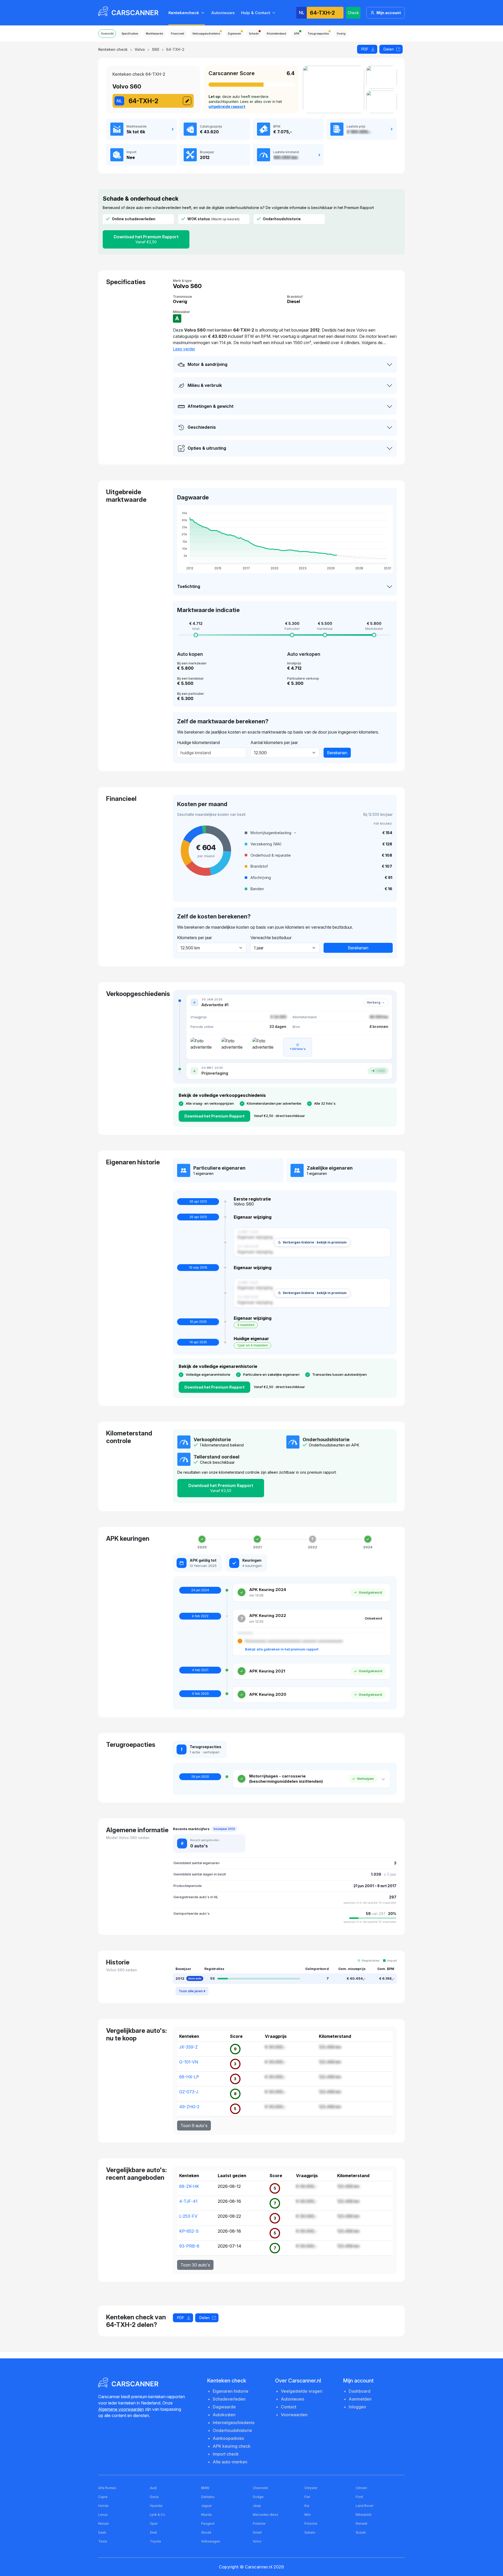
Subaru (310, 2532)
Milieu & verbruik (205, 385)
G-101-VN (189, 2062)
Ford (359, 2497)
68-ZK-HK (189, 2186)
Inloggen (357, 2407)
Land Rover (365, 2506)
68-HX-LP (189, 2077)
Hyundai (156, 2506)
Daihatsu (208, 2497)
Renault (362, 2523)
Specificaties (130, 34)
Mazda (206, 2515)
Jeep (257, 2506)
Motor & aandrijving (207, 364)
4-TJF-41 (188, 2201)
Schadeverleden (229, 2399)
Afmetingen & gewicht (211, 406)
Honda (103, 2506)
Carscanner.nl (259, 2567)
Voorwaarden (294, 2415)
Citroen (361, 2488)
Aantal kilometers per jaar (274, 742)
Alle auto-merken (230, 2462)
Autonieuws (223, 13)
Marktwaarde (154, 34)
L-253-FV (188, 2216)
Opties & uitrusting (207, 448)
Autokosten (224, 2415)
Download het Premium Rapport (146, 239)
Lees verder (184, 349)
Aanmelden (360, 2399)
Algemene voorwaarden (121, 2409)
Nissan (103, 2523)
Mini (308, 2515)
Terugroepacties (318, 34)
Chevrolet (260, 2488)
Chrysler (311, 2488)
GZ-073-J (189, 2092)
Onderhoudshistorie (232, 2430)
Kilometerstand (276, 34)
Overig (341, 34)
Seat (153, 2532)
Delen (389, 49)
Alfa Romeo (107, 2488)
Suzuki (361, 2532)
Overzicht (107, 34)
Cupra (103, 2497)
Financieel (177, 34)
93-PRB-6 (189, 2246)
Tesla (103, 2541)
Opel (154, 2523)
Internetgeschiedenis (234, 2423)
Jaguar (206, 2506)
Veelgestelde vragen (302, 2391)
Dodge (258, 2497)
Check (353, 13)
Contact (289, 2407)
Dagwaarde (224, 2407)
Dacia (154, 2497)
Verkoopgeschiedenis (206, 34)
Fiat (307, 2497)
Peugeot (208, 2523)
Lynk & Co (157, 2515)
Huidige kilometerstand (198, 742)
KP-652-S (189, 2231)
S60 (155, 49)
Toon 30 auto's (195, 2265)
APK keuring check (232, 2446)
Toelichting (189, 586)
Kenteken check (113, 49)
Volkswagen (211, 2541)
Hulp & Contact (256, 13)
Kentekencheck (184, 13)
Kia (307, 2506)
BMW (205, 2488)
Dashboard (360, 2391)
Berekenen (337, 753)
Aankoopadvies (228, 2438)
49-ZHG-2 (189, 2107)
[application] (285, 539)
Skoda (206, 2532)
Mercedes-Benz (266, 2515)
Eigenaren (234, 34)
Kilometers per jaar (195, 938)
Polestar (259, 2523)
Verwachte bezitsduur (271, 938)
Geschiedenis (202, 427)
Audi (153, 2488)
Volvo (140, 49)
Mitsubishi (364, 2515)
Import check (226, 2454)
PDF (365, 49)
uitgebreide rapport (227, 106)
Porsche (311, 2523)
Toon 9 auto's (194, 2126)
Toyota (155, 2541)
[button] (318, 833)
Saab (102, 2532)
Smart (257, 2532)
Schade (254, 34)
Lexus (103, 2515)
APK (297, 34)
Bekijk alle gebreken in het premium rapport (282, 1649)
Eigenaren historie (231, 2391)
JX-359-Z (188, 2047)
